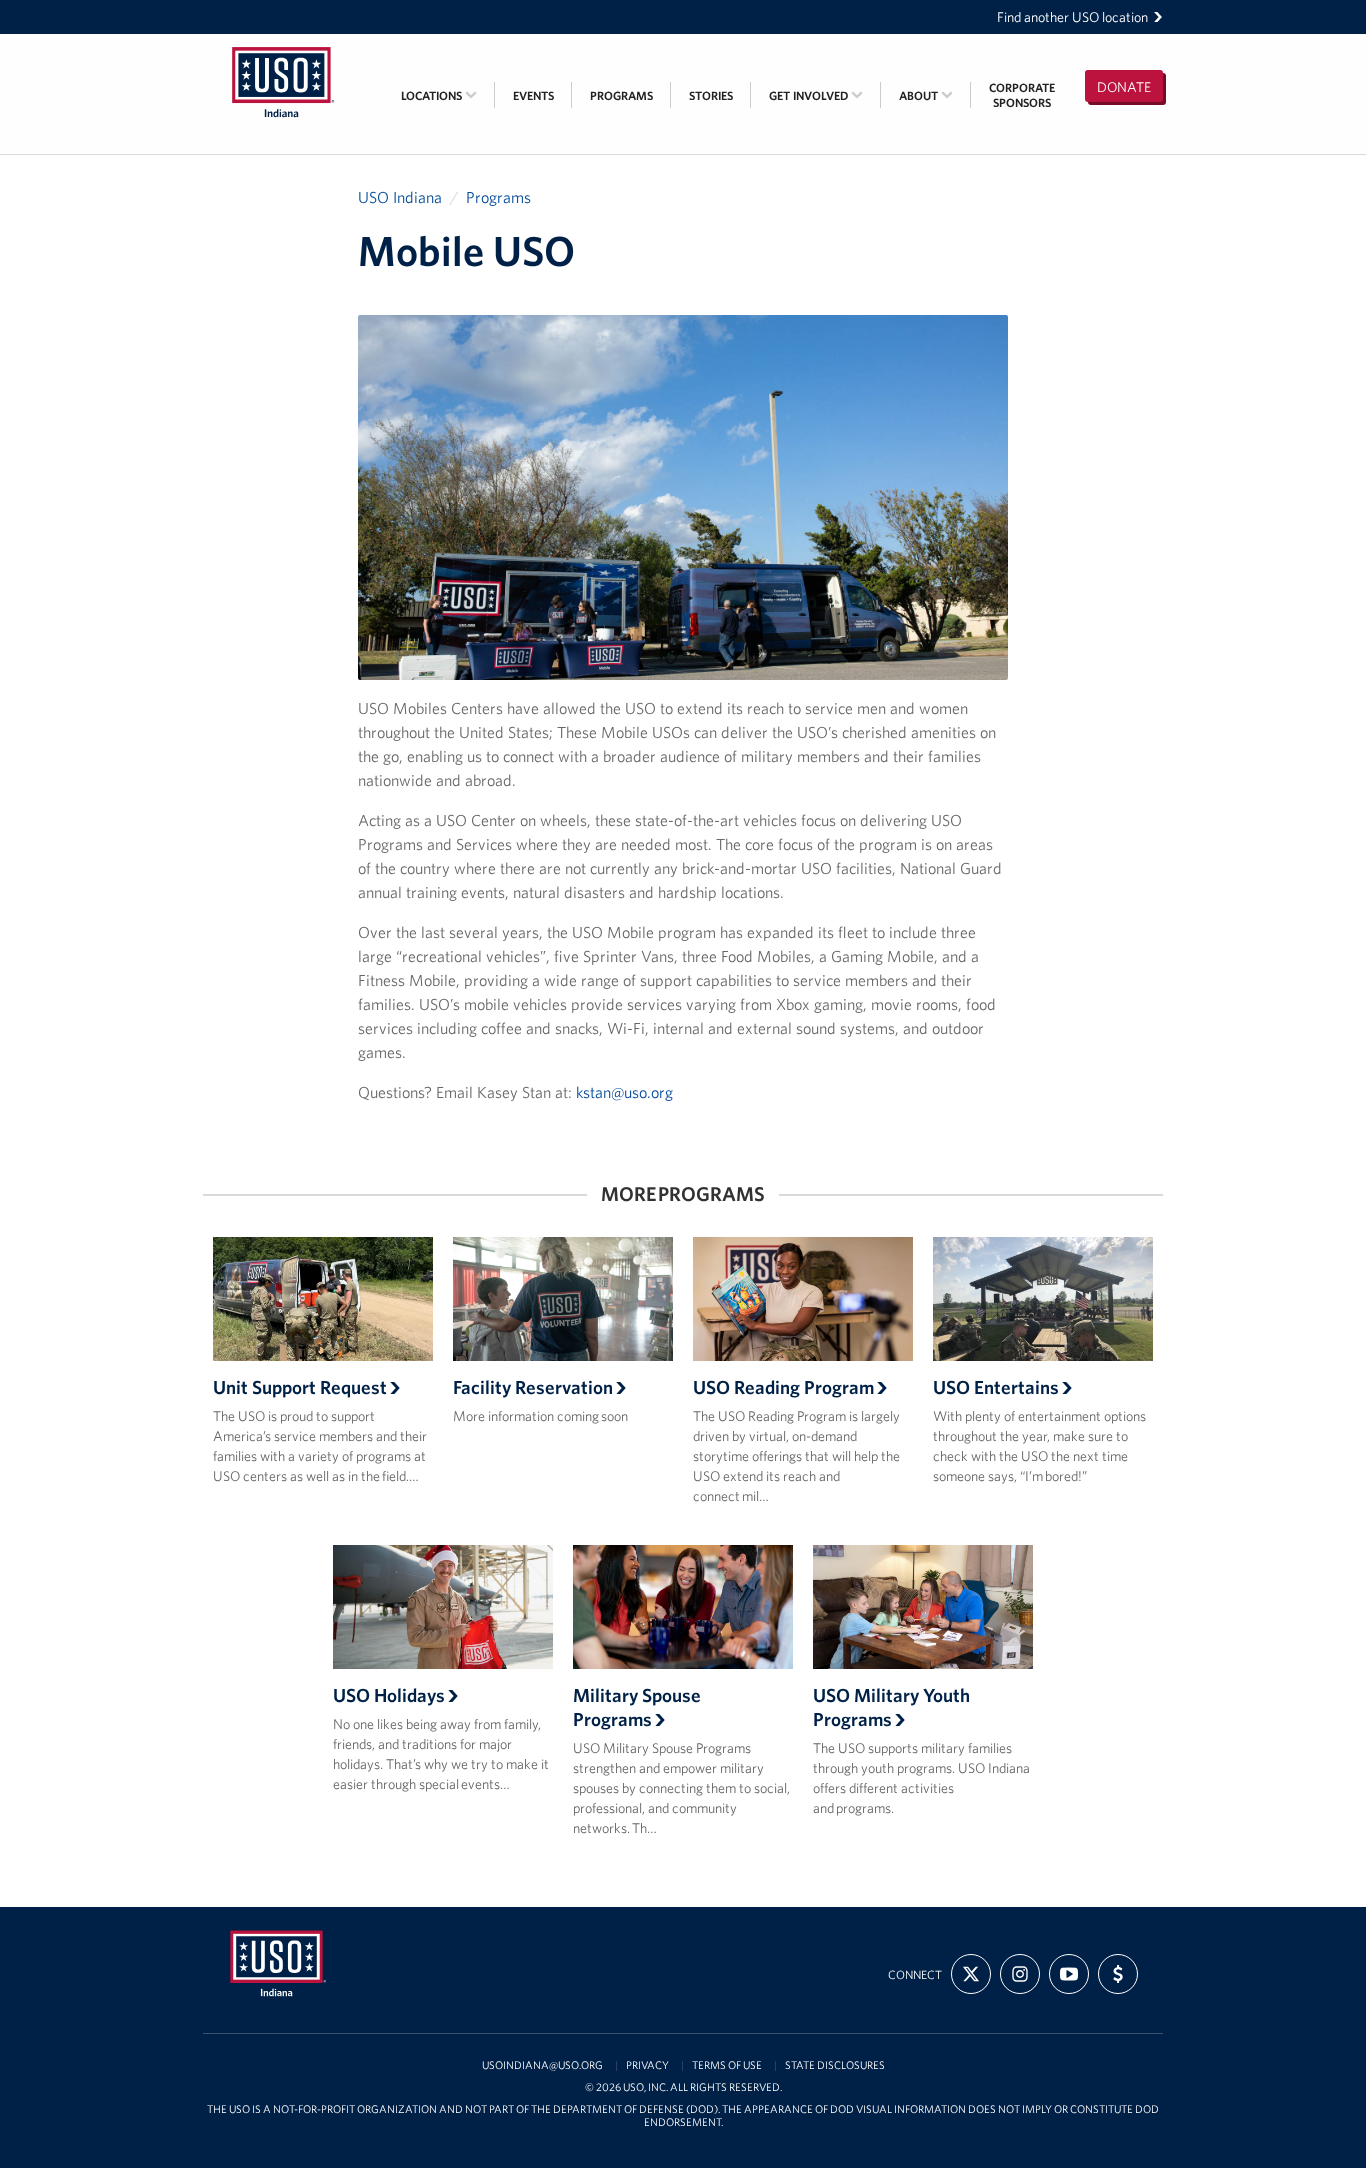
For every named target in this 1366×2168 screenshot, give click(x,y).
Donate (1124, 87)
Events (533, 95)
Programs (621, 95)
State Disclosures (835, 2065)
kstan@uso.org (624, 1092)
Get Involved (810, 95)
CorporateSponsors (1022, 95)
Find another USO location (1072, 17)
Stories (711, 95)
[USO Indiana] (283, 47)
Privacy (647, 2065)
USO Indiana (400, 197)
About (920, 95)
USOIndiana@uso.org (542, 2065)
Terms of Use (727, 2065)
